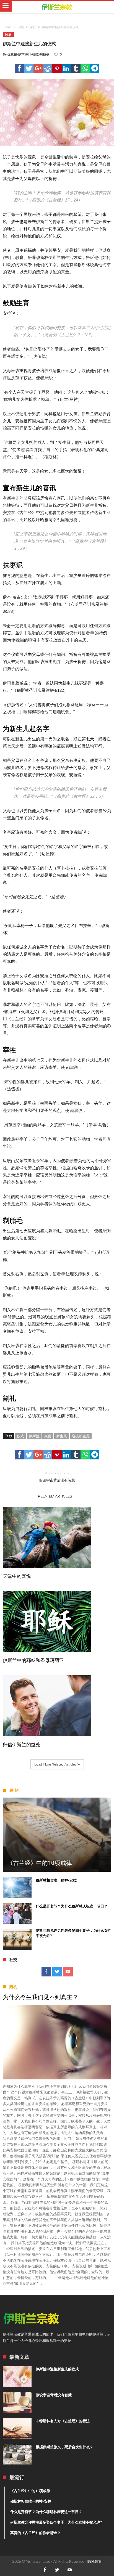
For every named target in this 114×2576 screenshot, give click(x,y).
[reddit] (48, 68)
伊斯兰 (34, 1436)
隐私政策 (95, 2561)
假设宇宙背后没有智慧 (57, 1477)
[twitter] (29, 68)
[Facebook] (46, 1972)
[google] (38, 68)
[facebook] (19, 68)
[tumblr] (76, 68)
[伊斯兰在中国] (57, 7)
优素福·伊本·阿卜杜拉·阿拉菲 (28, 54)
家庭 (33, 27)
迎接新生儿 (81, 1436)
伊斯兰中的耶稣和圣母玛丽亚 (33, 1660)
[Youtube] (68, 1972)
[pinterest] (57, 68)
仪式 (20, 1436)
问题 (21, 27)
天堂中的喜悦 (17, 1576)
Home (7, 27)
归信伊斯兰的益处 (22, 1745)
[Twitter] (57, 1972)
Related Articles (55, 1496)
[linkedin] (66, 68)
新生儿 (62, 1436)
